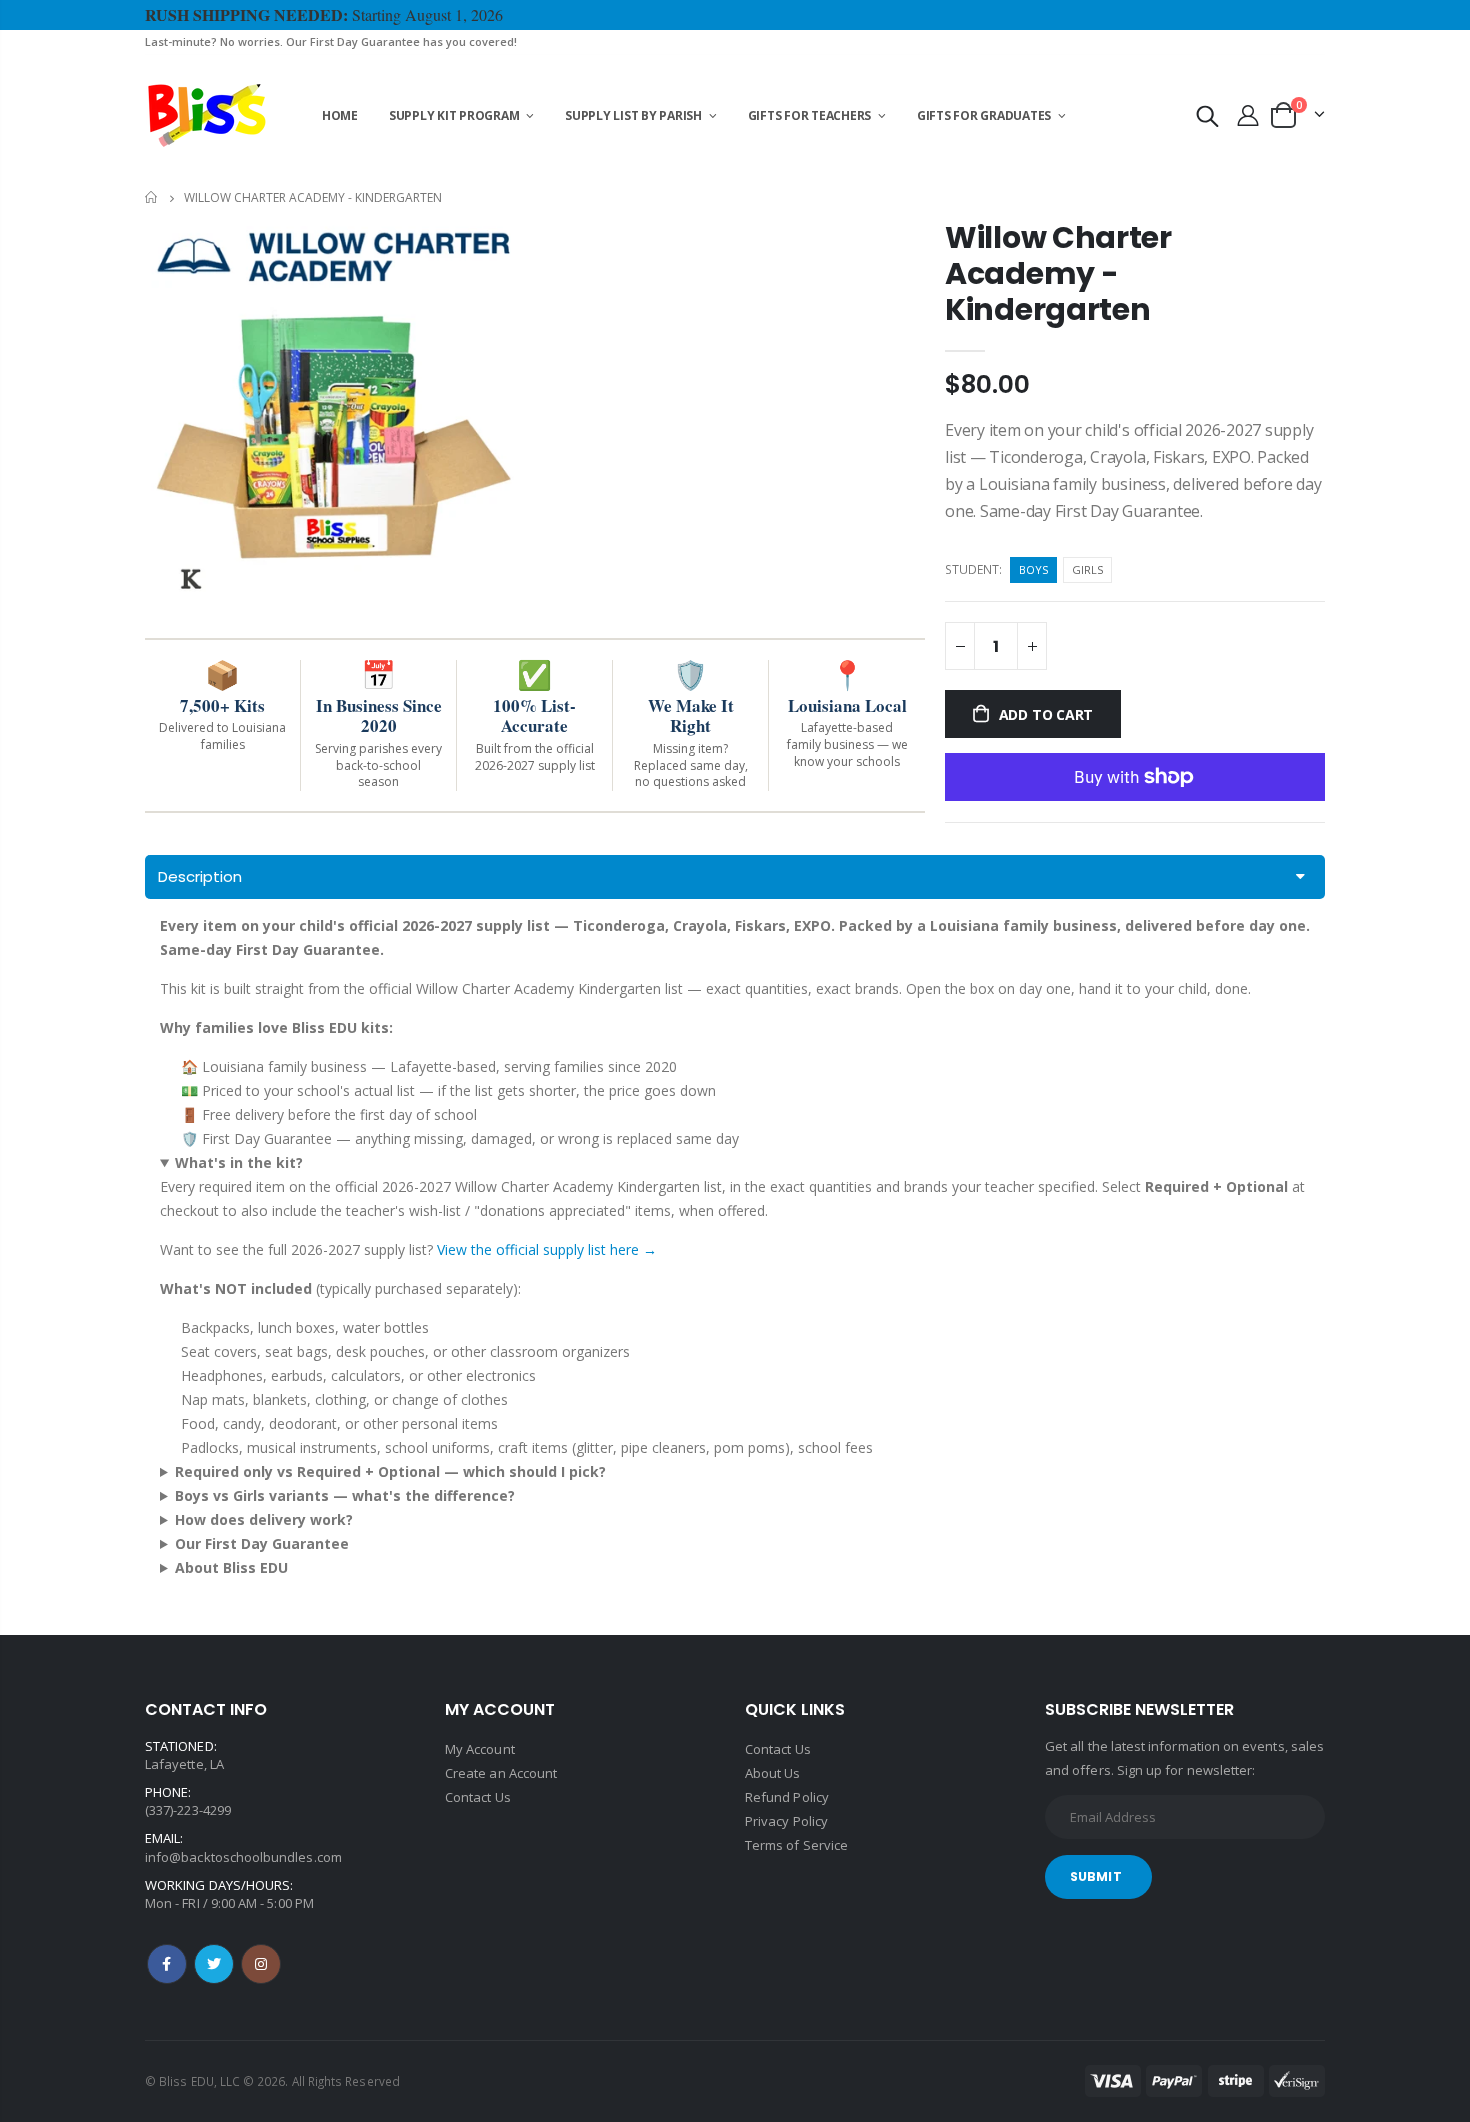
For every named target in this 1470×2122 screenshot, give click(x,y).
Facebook (167, 1964)
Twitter (214, 1964)
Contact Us (478, 1797)
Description (200, 876)
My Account (480, 1749)
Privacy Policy (786, 1821)
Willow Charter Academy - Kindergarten (1058, 273)
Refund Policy (787, 1797)
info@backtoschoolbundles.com (243, 1857)
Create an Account (501, 1773)
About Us (773, 1773)
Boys (1033, 569)
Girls (1087, 569)
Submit (1096, 1876)
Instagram (261, 1964)
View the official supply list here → (547, 1249)
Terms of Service (796, 1845)
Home (152, 197)
